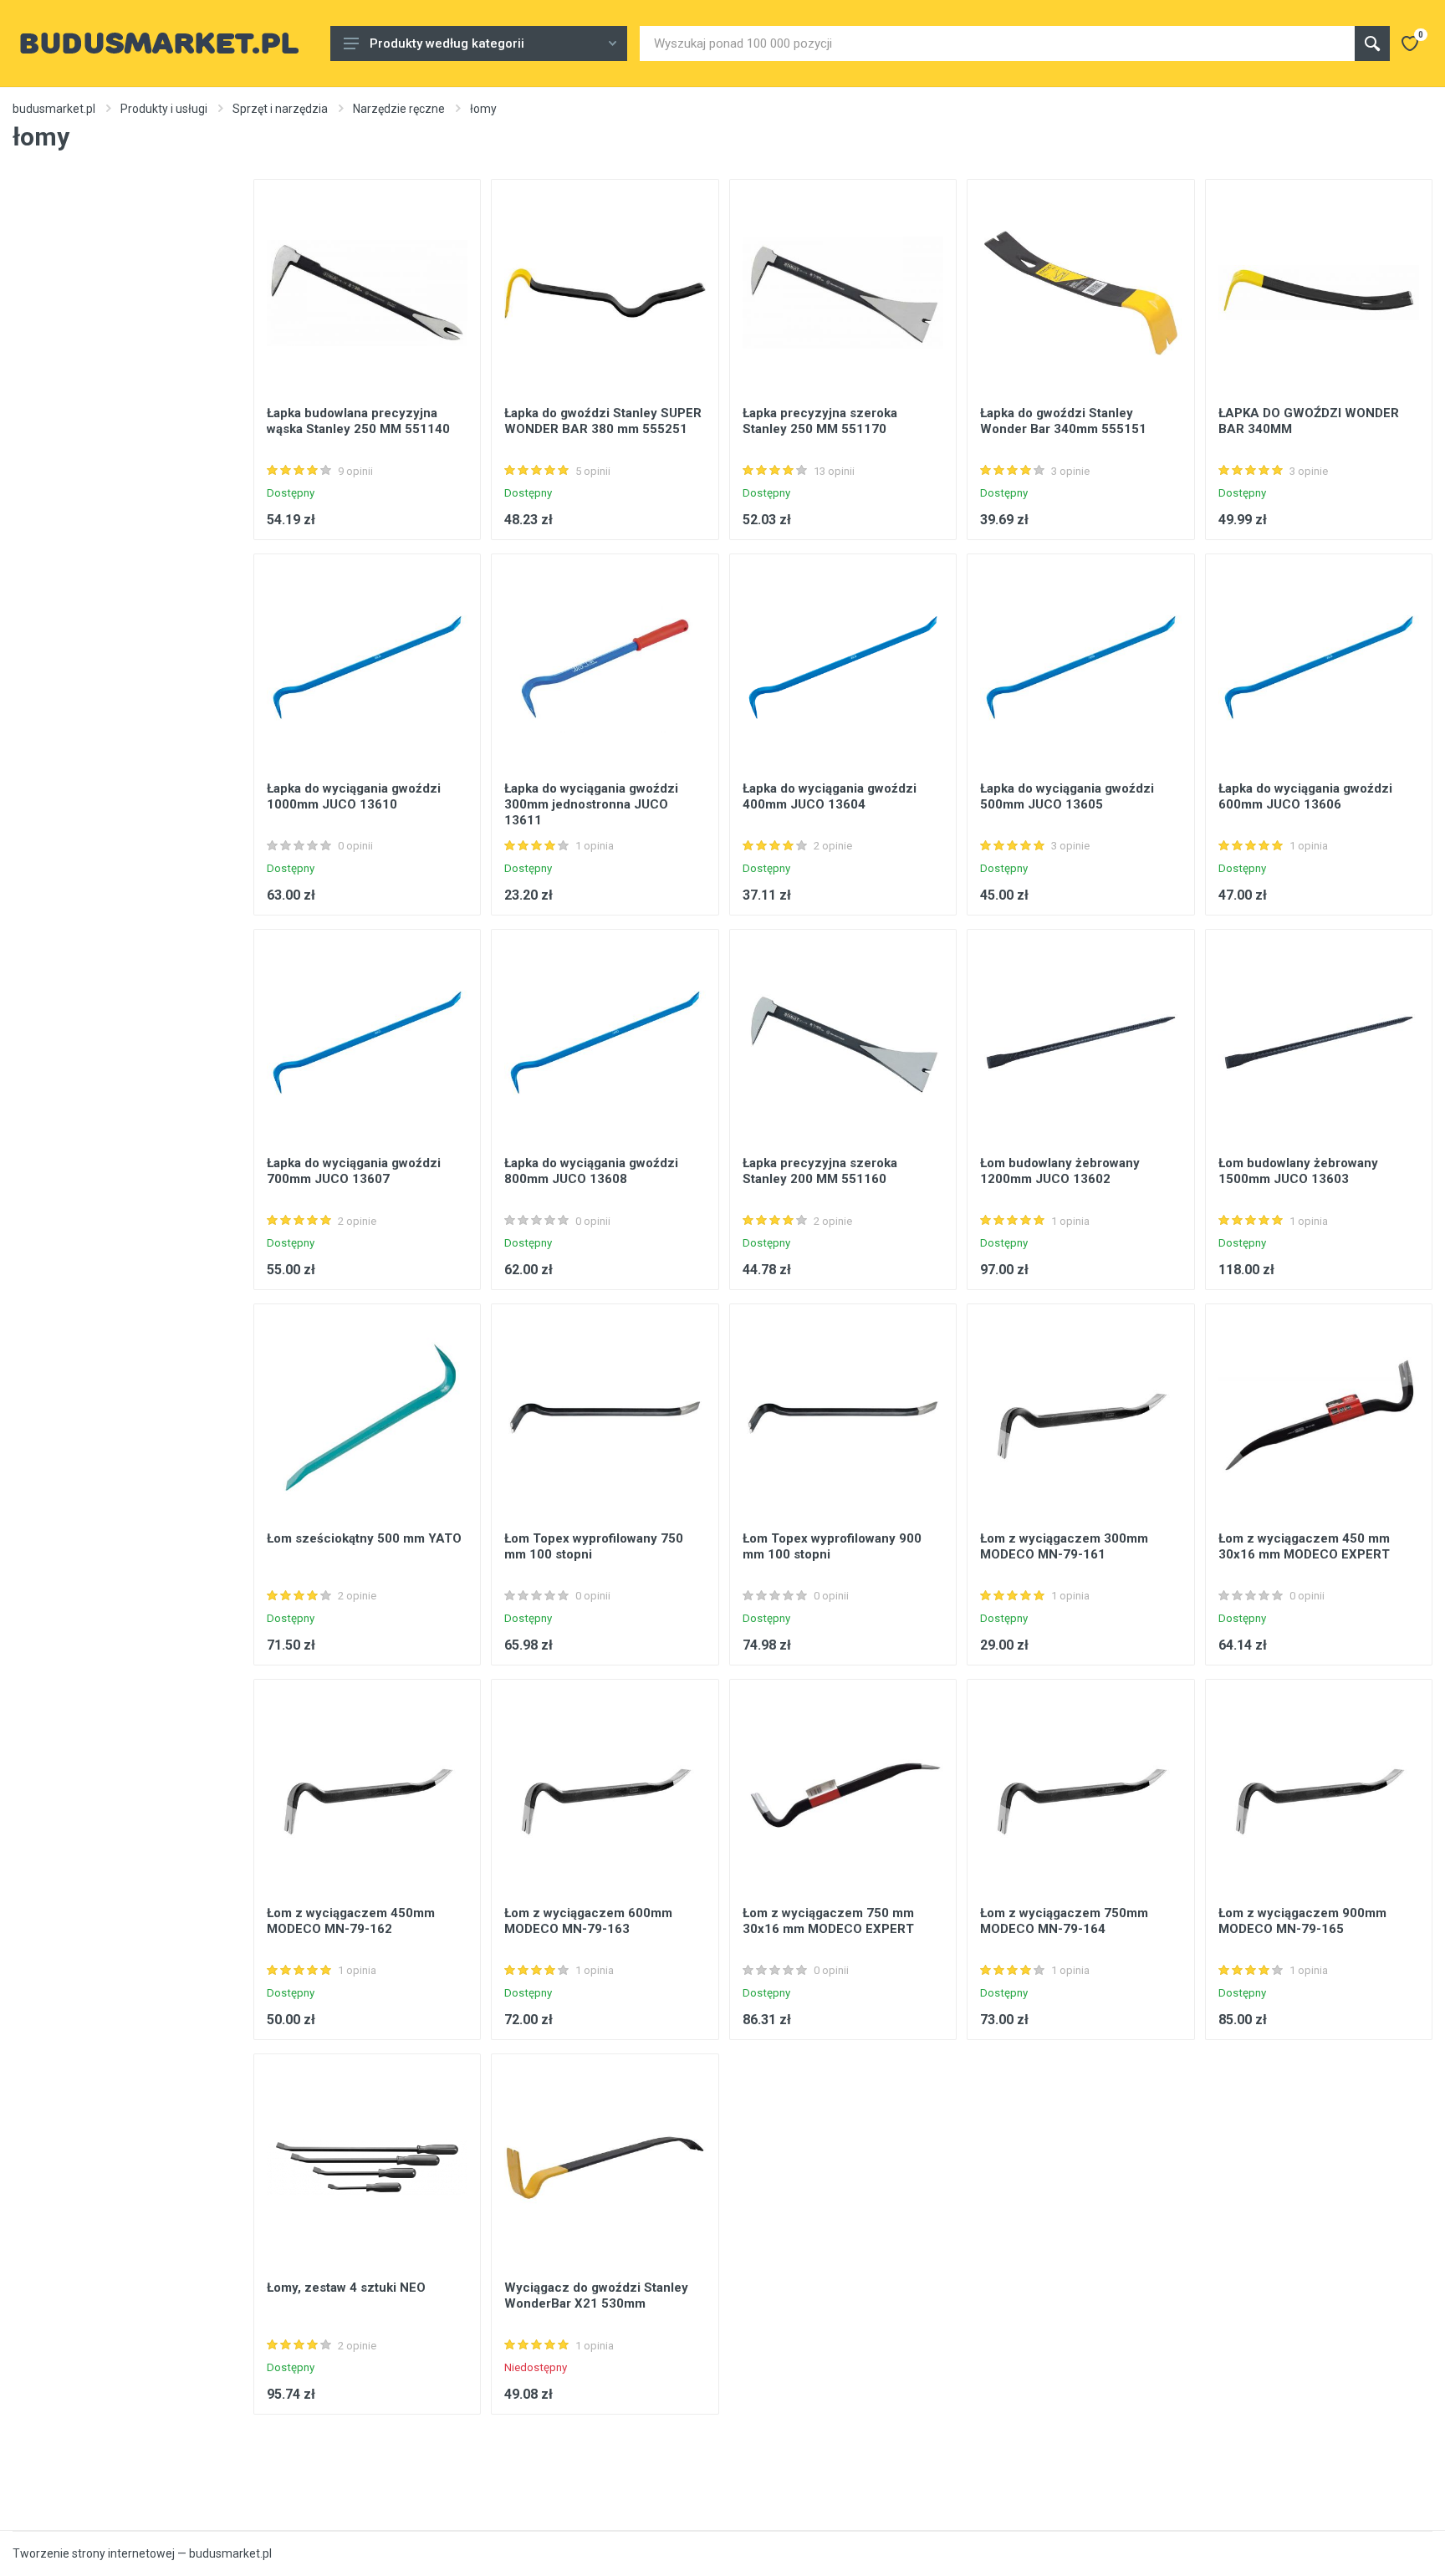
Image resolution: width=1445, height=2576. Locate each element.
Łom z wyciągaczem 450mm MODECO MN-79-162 (351, 1921)
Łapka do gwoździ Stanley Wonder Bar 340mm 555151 (1063, 421)
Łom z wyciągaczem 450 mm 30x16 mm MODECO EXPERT (1304, 1546)
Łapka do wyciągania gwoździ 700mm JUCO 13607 (354, 1171)
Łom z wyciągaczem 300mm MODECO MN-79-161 (1064, 1546)
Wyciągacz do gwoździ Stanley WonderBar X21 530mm (596, 2295)
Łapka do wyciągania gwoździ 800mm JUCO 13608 (591, 1171)
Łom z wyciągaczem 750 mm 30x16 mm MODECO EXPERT (828, 1921)
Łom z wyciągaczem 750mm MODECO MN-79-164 (1064, 1921)
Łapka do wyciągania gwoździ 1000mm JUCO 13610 (354, 796)
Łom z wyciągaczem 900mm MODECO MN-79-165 (1302, 1921)
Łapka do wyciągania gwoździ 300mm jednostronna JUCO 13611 (591, 804)
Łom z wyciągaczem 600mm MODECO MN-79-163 (588, 1921)
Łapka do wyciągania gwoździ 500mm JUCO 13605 (1067, 796)
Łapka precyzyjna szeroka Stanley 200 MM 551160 (820, 1171)
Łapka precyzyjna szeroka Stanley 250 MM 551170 (820, 421)
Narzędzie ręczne (399, 109)
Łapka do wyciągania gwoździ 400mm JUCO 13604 (830, 796)
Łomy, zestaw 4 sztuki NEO (346, 2288)
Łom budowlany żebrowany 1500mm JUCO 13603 (1298, 1171)
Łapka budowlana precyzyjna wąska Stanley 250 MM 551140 (358, 421)
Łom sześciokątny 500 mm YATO (364, 1538)
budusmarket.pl (54, 109)
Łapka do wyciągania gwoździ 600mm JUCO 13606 (1305, 796)
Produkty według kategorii (447, 43)
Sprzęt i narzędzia (280, 109)
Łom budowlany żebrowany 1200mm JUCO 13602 (1060, 1171)
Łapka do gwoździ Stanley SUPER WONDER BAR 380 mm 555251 (603, 421)
